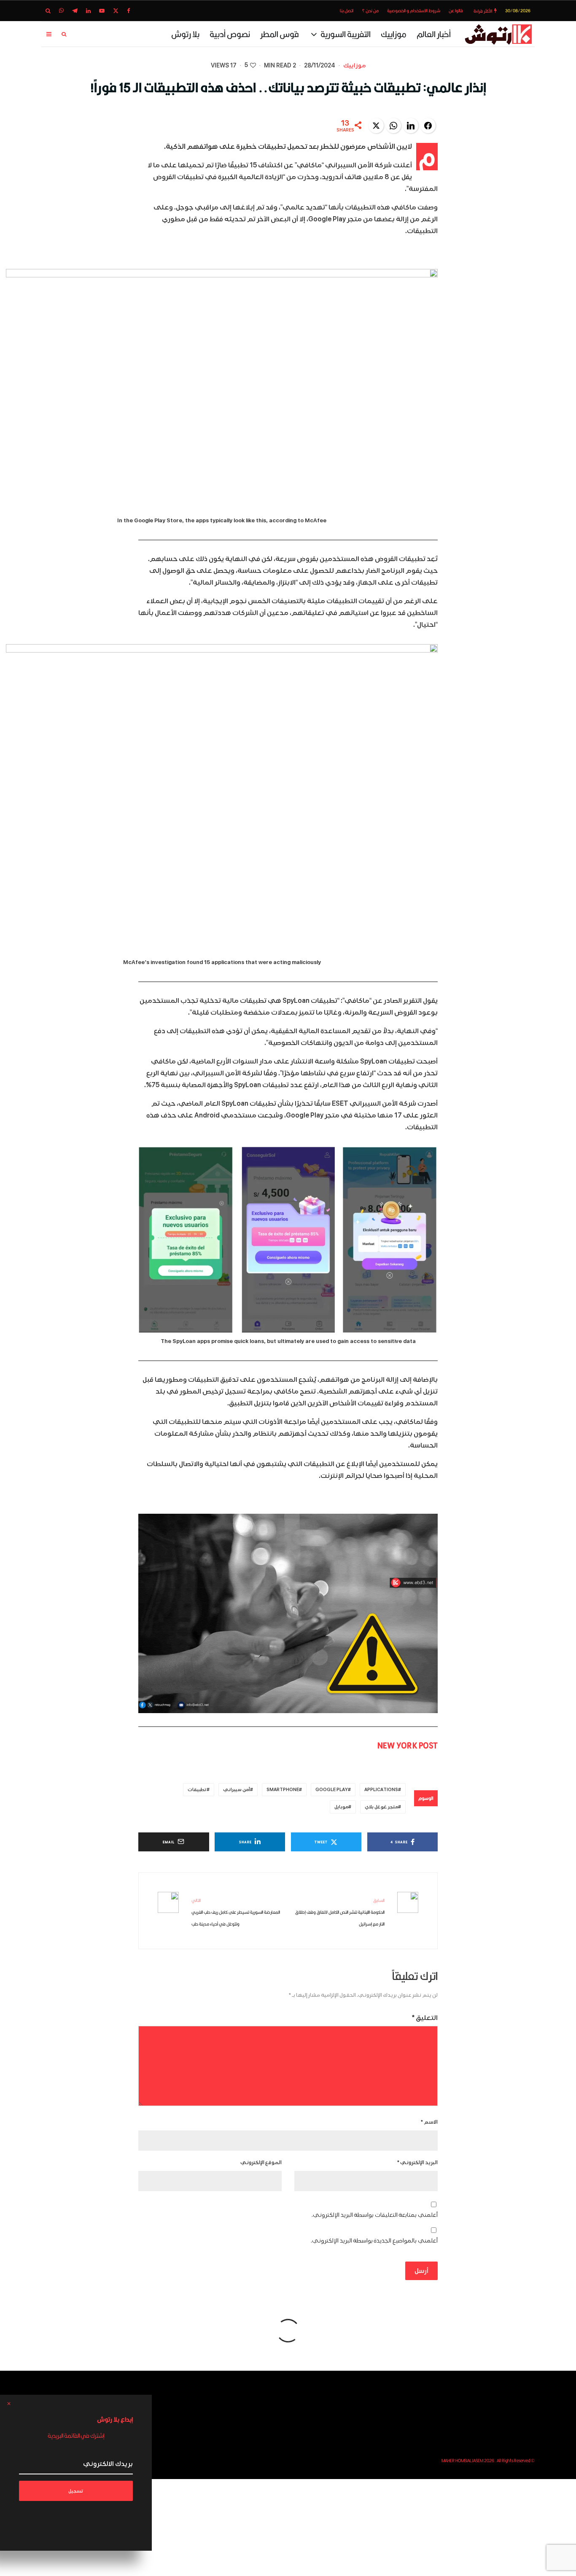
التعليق (425, 2018)
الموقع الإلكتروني (261, 2163)
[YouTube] (102, 11)
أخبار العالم (434, 34)
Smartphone (283, 1790)
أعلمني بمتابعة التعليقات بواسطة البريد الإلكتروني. (375, 2215)
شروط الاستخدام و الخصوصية (414, 11)
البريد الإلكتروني (417, 2163)
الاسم (429, 2122)
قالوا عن (456, 11)
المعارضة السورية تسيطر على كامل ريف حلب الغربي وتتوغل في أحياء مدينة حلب (236, 1912)
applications (381, 1790)
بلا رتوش (185, 34)
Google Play (332, 1790)
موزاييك (394, 34)
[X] (116, 11)
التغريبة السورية (346, 34)
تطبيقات (197, 1790)
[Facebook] (129, 11)
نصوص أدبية (230, 34)
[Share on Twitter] (376, 126)
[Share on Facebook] (428, 126)
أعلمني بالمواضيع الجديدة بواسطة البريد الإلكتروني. (374, 2241)
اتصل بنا (347, 11)
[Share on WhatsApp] (393, 126)
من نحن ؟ (370, 11)
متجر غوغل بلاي (381, 1807)
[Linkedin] (88, 11)
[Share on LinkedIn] (411, 126)
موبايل (341, 1807)
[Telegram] (75, 11)
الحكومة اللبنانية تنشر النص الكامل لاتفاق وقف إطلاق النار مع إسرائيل (340, 1912)
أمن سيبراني (237, 1790)
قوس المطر (280, 34)
